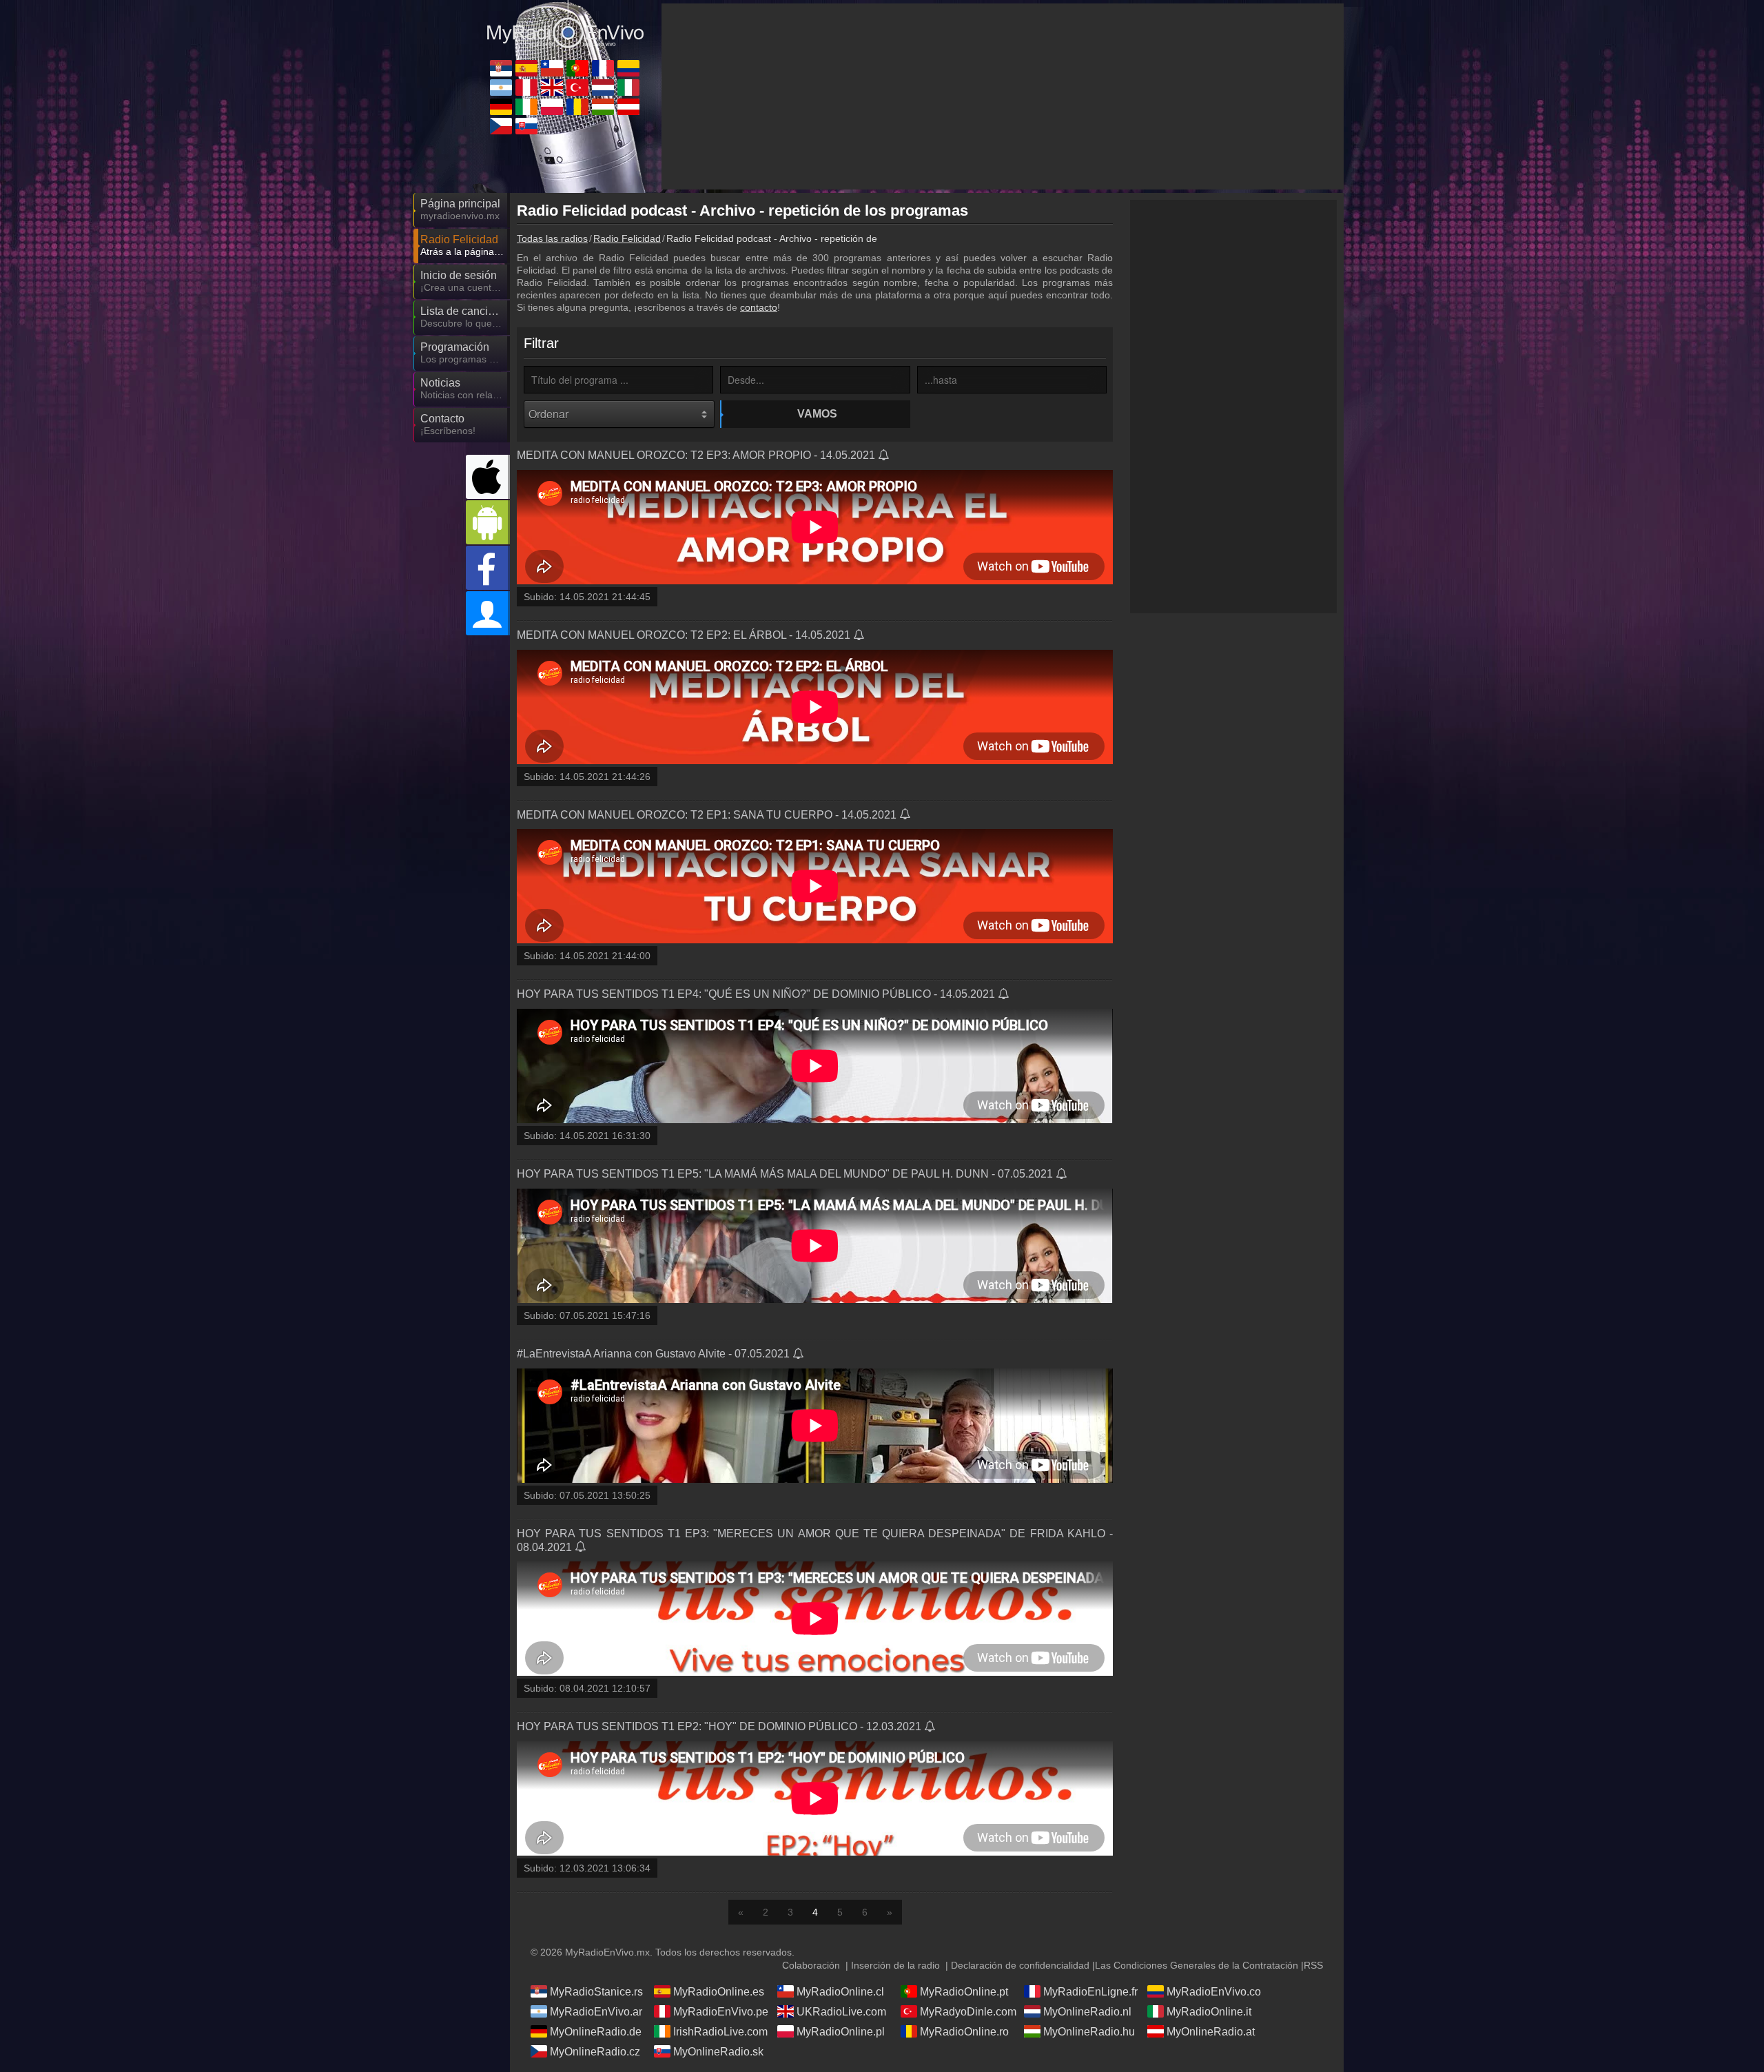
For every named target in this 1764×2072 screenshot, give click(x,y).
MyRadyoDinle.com (968, 2012)
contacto (759, 307)
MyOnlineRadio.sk (718, 2052)
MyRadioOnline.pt (964, 1992)
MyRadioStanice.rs (596, 1992)
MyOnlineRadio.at (1211, 2032)
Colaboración (811, 1965)
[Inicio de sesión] (488, 613)
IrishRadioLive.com (720, 2032)
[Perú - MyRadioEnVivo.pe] (526, 88)
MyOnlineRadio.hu (1089, 2032)
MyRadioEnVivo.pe (721, 2012)
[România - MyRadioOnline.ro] (577, 107)
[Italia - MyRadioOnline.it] (628, 88)
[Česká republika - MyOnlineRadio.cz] (501, 126)
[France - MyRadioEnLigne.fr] (603, 68)
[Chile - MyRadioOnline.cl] (552, 68)
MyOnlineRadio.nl (1087, 2012)
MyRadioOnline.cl (840, 1992)
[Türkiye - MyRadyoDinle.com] (577, 88)
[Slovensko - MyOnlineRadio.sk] (526, 126)
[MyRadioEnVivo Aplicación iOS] (488, 477)
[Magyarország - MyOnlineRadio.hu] (603, 107)
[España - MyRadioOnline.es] (526, 68)
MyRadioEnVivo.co (1214, 1992)
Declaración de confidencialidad (1020, 1965)
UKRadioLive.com (841, 2012)
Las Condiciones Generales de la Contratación (1197, 1965)
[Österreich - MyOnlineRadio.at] (628, 107)
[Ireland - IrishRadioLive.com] (526, 107)
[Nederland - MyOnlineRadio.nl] (603, 88)
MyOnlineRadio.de (596, 2032)
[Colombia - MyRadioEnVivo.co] (628, 68)
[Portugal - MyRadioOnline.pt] (577, 68)
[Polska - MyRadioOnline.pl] (552, 107)
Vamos (817, 414)
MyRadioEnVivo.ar (596, 2012)
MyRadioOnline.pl (841, 2032)
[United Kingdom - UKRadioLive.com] (552, 88)
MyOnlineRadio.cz (595, 2052)
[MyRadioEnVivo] (565, 27)
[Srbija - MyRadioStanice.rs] (501, 68)
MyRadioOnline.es (719, 1992)
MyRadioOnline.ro (964, 2032)
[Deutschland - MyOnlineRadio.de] (501, 107)
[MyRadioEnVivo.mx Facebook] (488, 568)
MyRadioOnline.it (1209, 2012)
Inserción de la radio (895, 1965)
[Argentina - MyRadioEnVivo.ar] (501, 88)
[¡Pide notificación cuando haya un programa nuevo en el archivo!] (884, 456)
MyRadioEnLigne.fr (1090, 1992)
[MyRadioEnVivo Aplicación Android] (488, 522)
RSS (1313, 1965)
